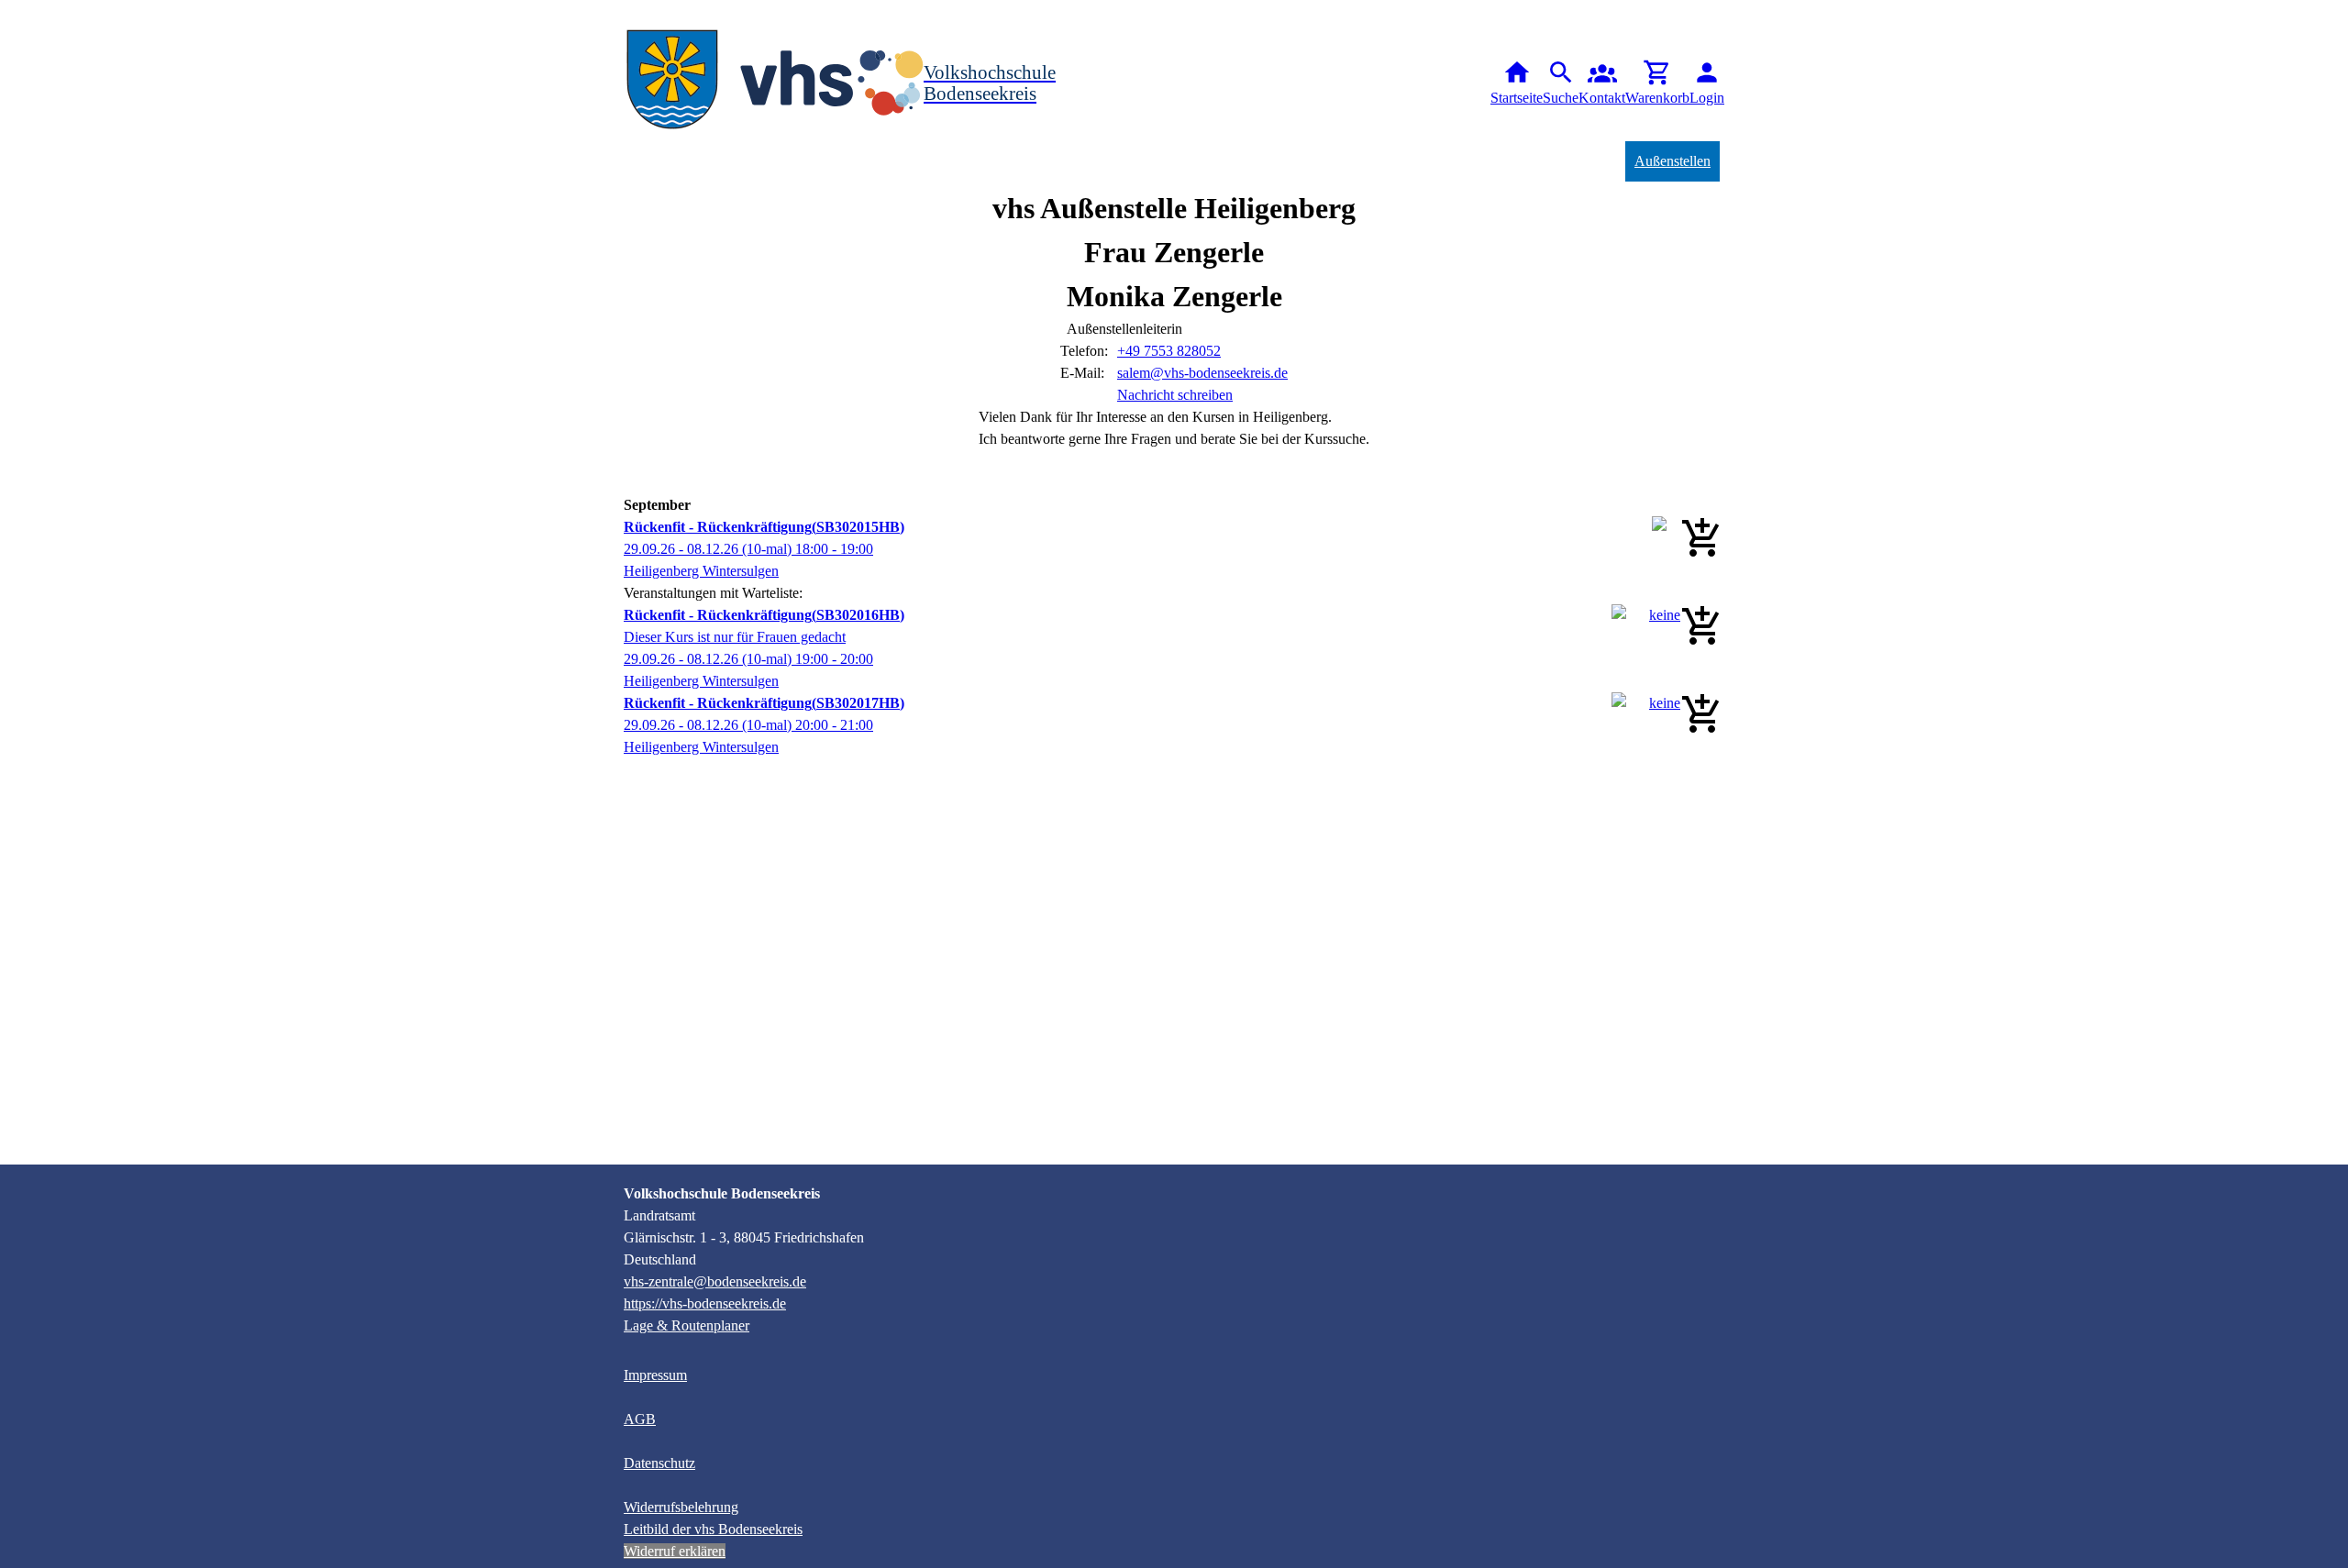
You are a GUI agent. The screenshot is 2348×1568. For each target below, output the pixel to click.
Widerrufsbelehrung (681, 1507)
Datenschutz (659, 1463)
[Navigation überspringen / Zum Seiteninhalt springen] (15, 13)
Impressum (655, 1375)
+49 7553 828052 (1169, 351)
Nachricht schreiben (1175, 395)
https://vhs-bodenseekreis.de (705, 1303)
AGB (640, 1419)
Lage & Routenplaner (687, 1325)
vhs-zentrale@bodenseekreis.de (715, 1281)
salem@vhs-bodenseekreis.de (1202, 373)
